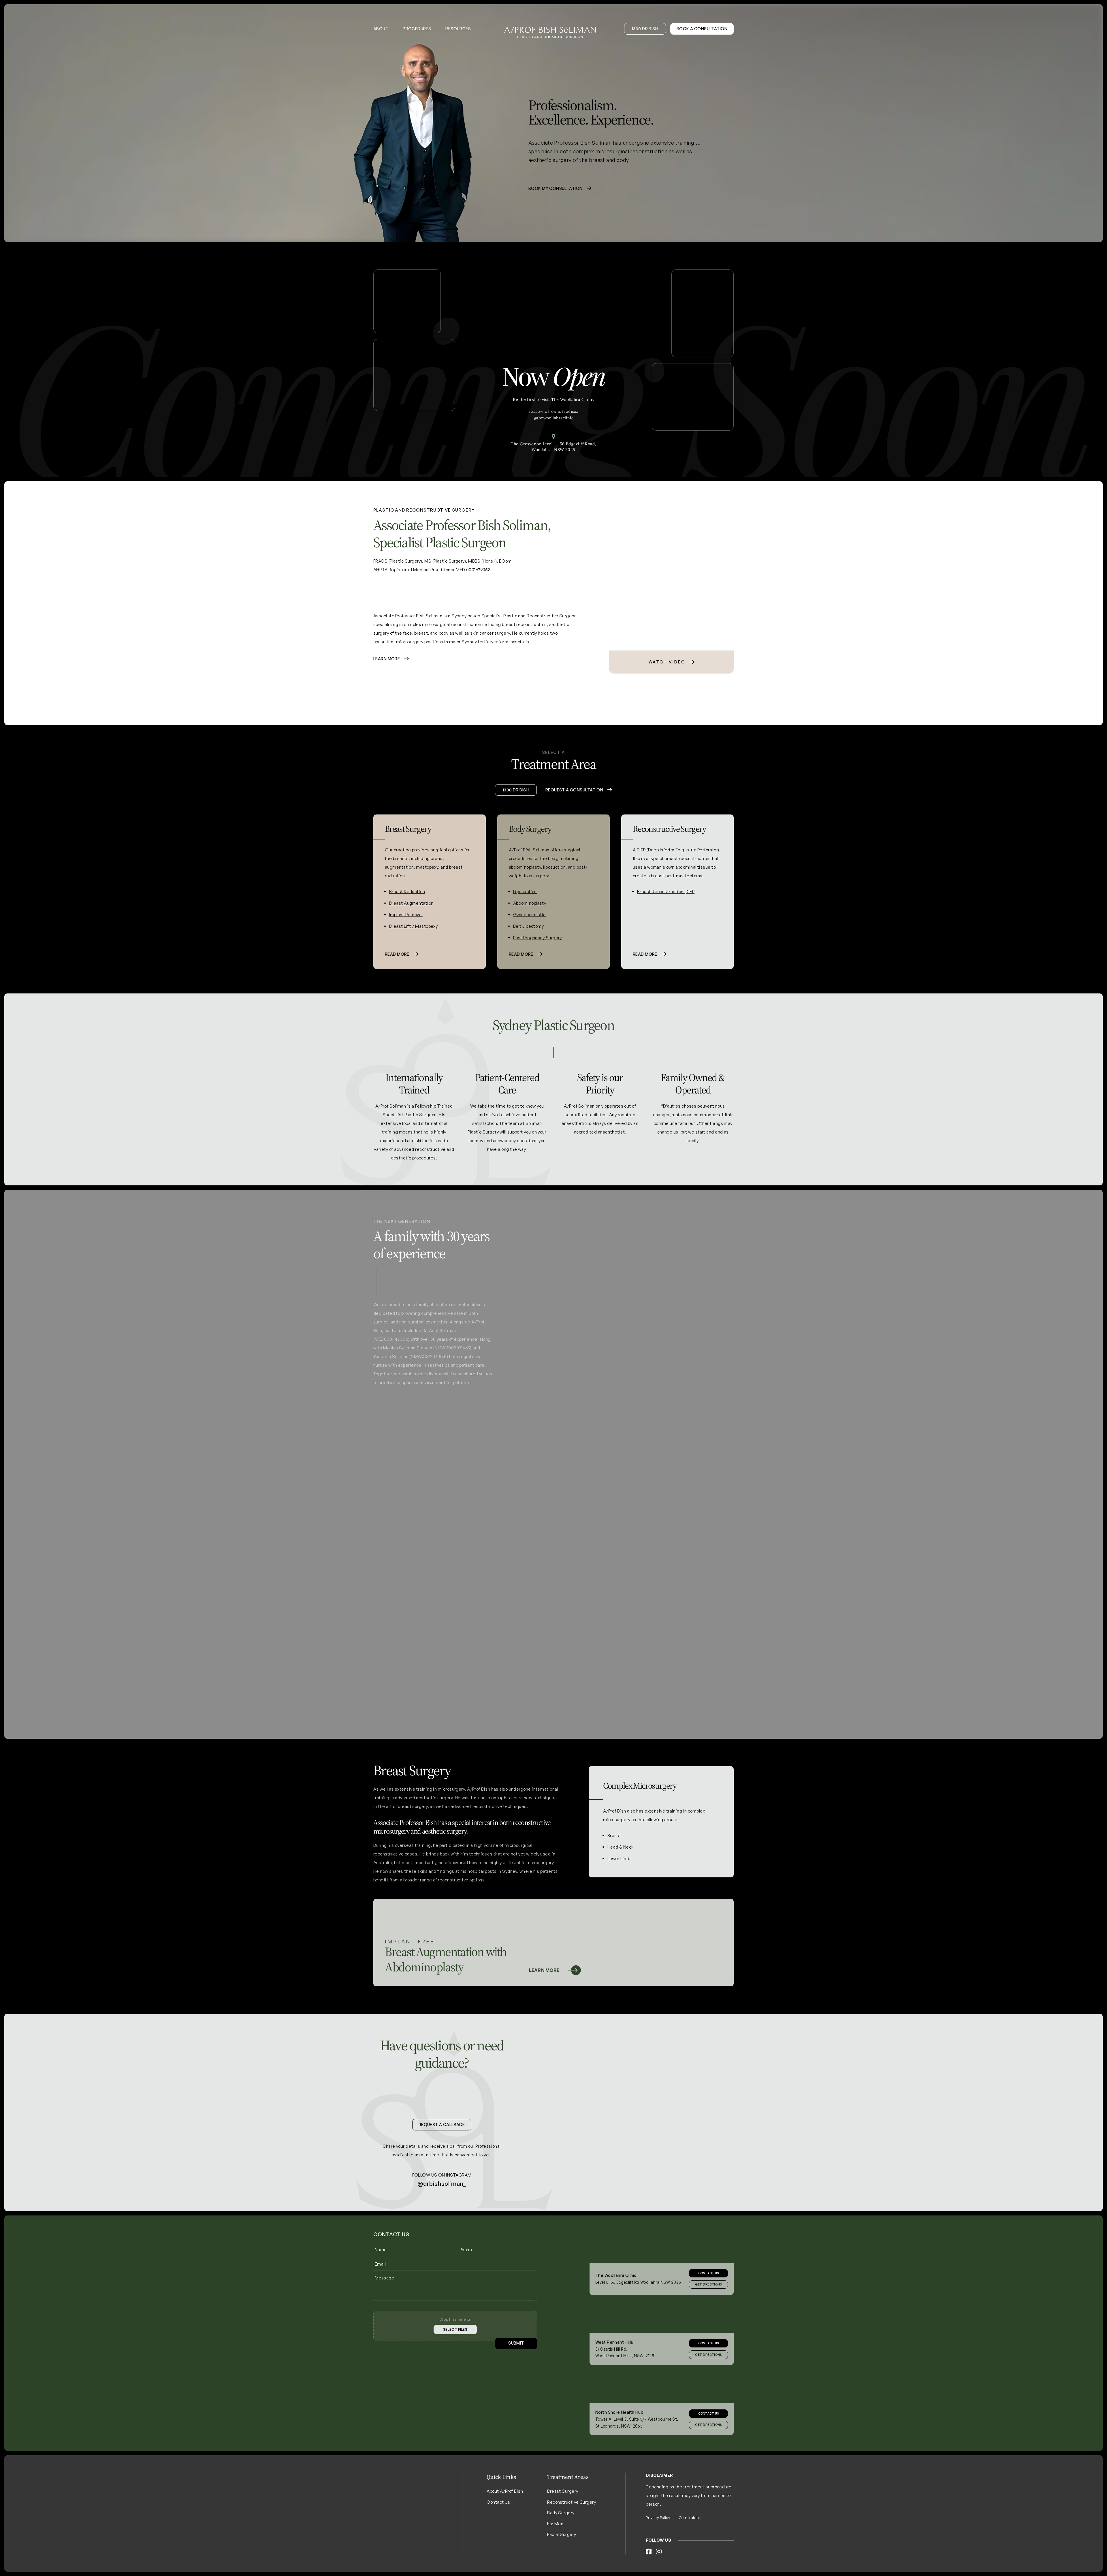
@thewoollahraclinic (554, 418)
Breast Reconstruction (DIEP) (543, 904)
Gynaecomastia (405, 927)
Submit (516, 2356)
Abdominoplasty (406, 915)
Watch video (667, 662)
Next (728, 802)
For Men (555, 2536)
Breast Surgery (563, 2504)
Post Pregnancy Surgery (414, 950)
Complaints (690, 2530)
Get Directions (708, 2297)
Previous (379, 802)
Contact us (709, 2356)
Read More (397, 967)
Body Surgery (561, 2525)
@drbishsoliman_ (442, 2196)
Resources (458, 29)
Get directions (708, 2367)
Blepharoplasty (652, 895)
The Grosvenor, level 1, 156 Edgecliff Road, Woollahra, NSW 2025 (553, 447)
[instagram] (659, 2564)
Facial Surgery (562, 2547)
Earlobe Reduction (656, 907)
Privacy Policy (658, 2530)
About (381, 29)
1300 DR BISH (645, 29)
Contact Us (709, 2285)
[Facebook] (649, 2564)
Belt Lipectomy (404, 939)
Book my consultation (555, 188)
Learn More (387, 659)
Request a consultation (574, 802)
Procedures (417, 29)
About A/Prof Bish (505, 2504)
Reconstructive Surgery (572, 2514)
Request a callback (442, 2137)
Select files (455, 2342)
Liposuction (401, 904)
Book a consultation (702, 29)
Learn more (544, 1983)
